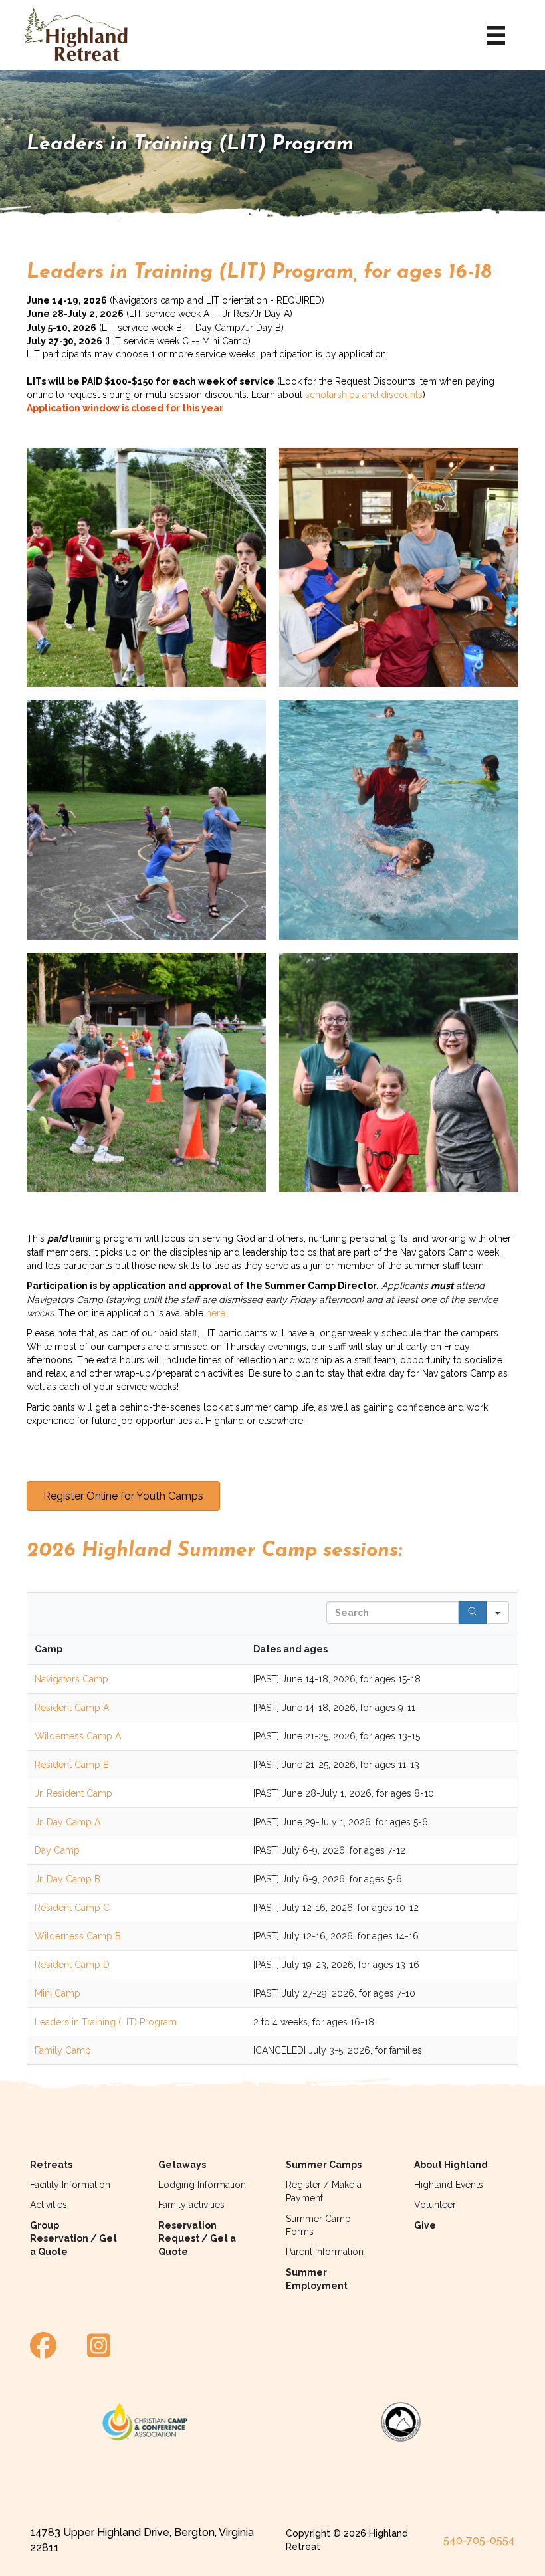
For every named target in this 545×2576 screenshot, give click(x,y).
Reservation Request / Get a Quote (197, 2239)
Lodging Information (202, 2185)
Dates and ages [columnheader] (290, 1649)
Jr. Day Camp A (67, 1822)
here (216, 1313)
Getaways (182, 2165)
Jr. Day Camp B (67, 1879)
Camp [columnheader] (49, 1649)
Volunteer (435, 2205)
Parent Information (325, 2252)
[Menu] (496, 35)
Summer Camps (324, 2165)
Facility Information (70, 2185)
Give (425, 2225)
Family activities (191, 2205)
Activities (49, 2205)
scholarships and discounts (364, 395)
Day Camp (57, 1850)
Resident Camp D (72, 1965)
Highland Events (449, 2185)
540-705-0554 (479, 2540)
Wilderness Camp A (78, 1736)
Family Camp (63, 2050)
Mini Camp (57, 1993)
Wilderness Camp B (78, 1936)
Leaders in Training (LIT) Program (106, 2022)
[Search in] (498, 1613)
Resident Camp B (72, 1765)
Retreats (51, 2165)
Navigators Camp (71, 1679)
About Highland (451, 2165)
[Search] (473, 1613)
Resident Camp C (72, 1908)
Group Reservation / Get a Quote (73, 2239)
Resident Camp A (72, 1708)
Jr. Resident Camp (73, 1793)
